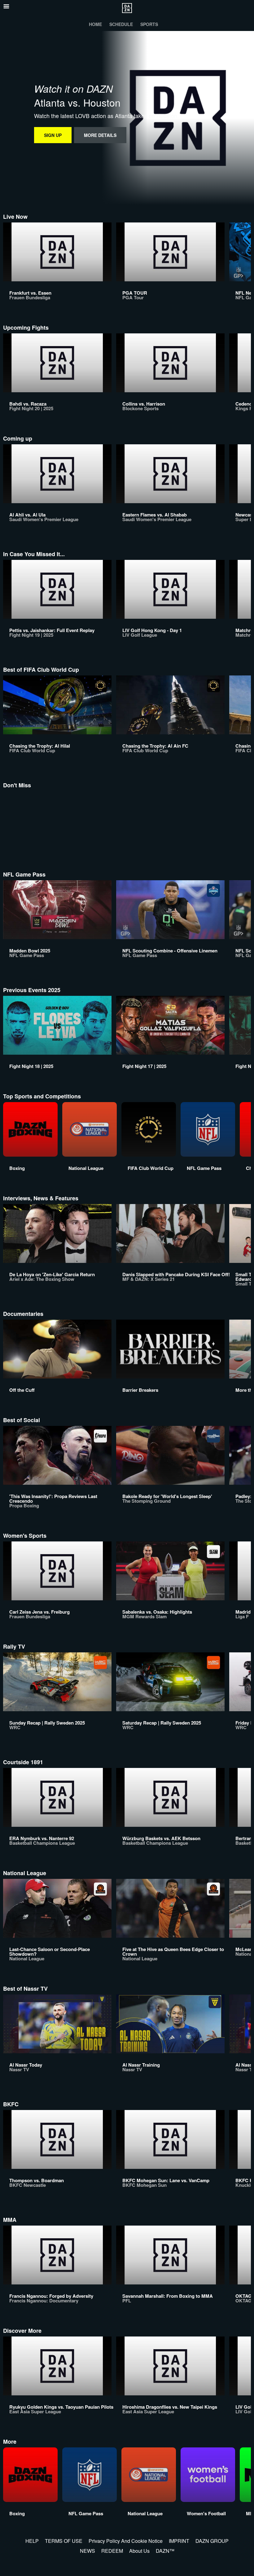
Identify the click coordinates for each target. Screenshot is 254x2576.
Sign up (53, 135)
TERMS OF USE (64, 2541)
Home (95, 24)
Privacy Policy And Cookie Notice (126, 2541)
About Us (139, 2551)
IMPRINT (179, 2541)
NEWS (88, 2551)
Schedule (121, 24)
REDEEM (112, 2551)
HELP (32, 2541)
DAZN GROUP (212, 2541)
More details (100, 135)
